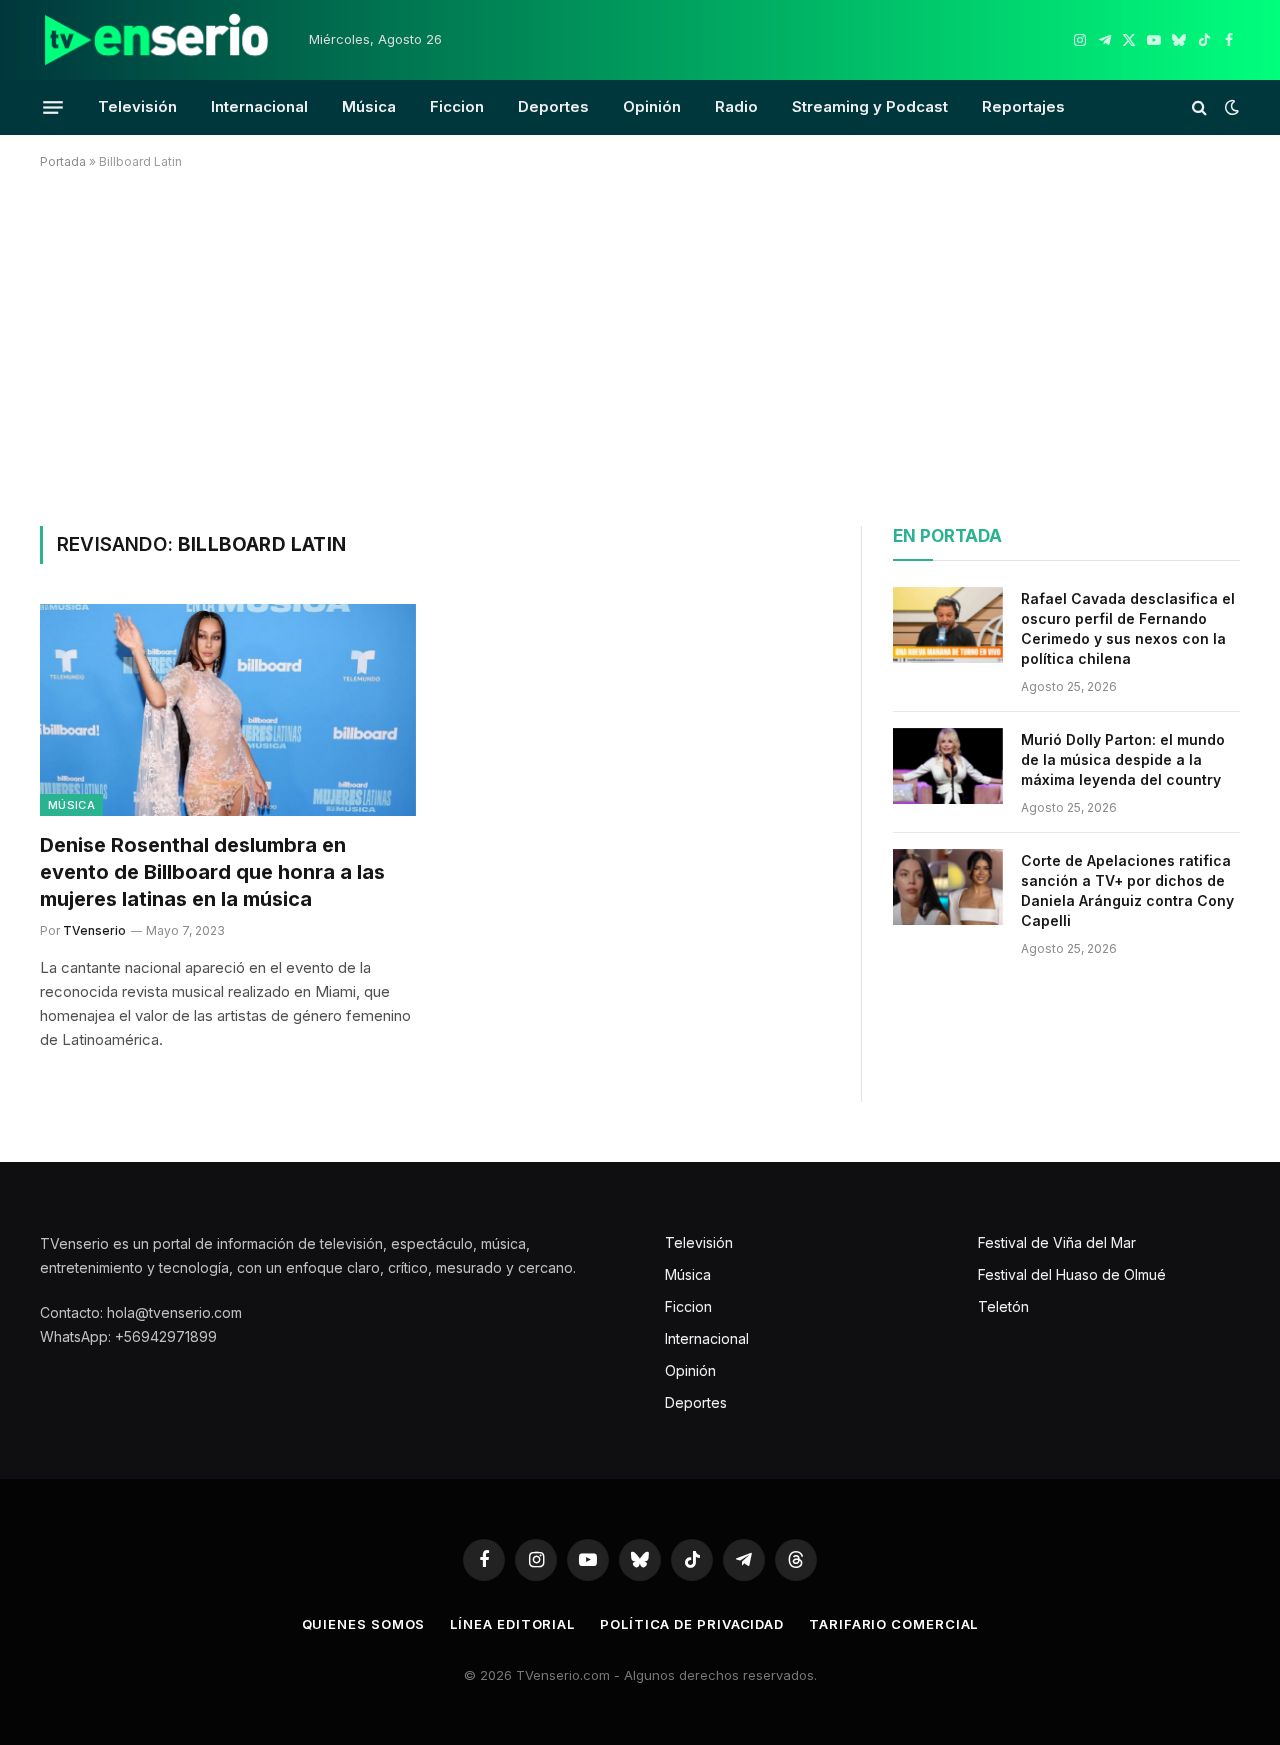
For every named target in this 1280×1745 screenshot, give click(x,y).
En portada (947, 536)
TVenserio (94, 930)
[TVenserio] (157, 40)
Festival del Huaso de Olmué (1072, 1274)
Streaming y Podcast (870, 106)
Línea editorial (512, 1624)
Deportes (553, 106)
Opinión (652, 106)
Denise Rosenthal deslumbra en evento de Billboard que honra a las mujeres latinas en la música (212, 872)
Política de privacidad (692, 1624)
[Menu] (53, 107)
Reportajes (1023, 106)
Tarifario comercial (893, 1624)
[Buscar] (1199, 107)
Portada (63, 161)
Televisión (137, 106)
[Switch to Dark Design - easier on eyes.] (1230, 107)
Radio (736, 106)
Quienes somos (364, 1624)
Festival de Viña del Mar (1057, 1242)
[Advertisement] (640, 344)
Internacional (259, 106)
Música (369, 106)
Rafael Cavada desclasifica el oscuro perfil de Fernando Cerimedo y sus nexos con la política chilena (1128, 628)
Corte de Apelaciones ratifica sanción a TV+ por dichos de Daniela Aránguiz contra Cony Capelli (1127, 890)
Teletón (1003, 1306)
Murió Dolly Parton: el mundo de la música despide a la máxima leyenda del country (1123, 759)
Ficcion (457, 106)
